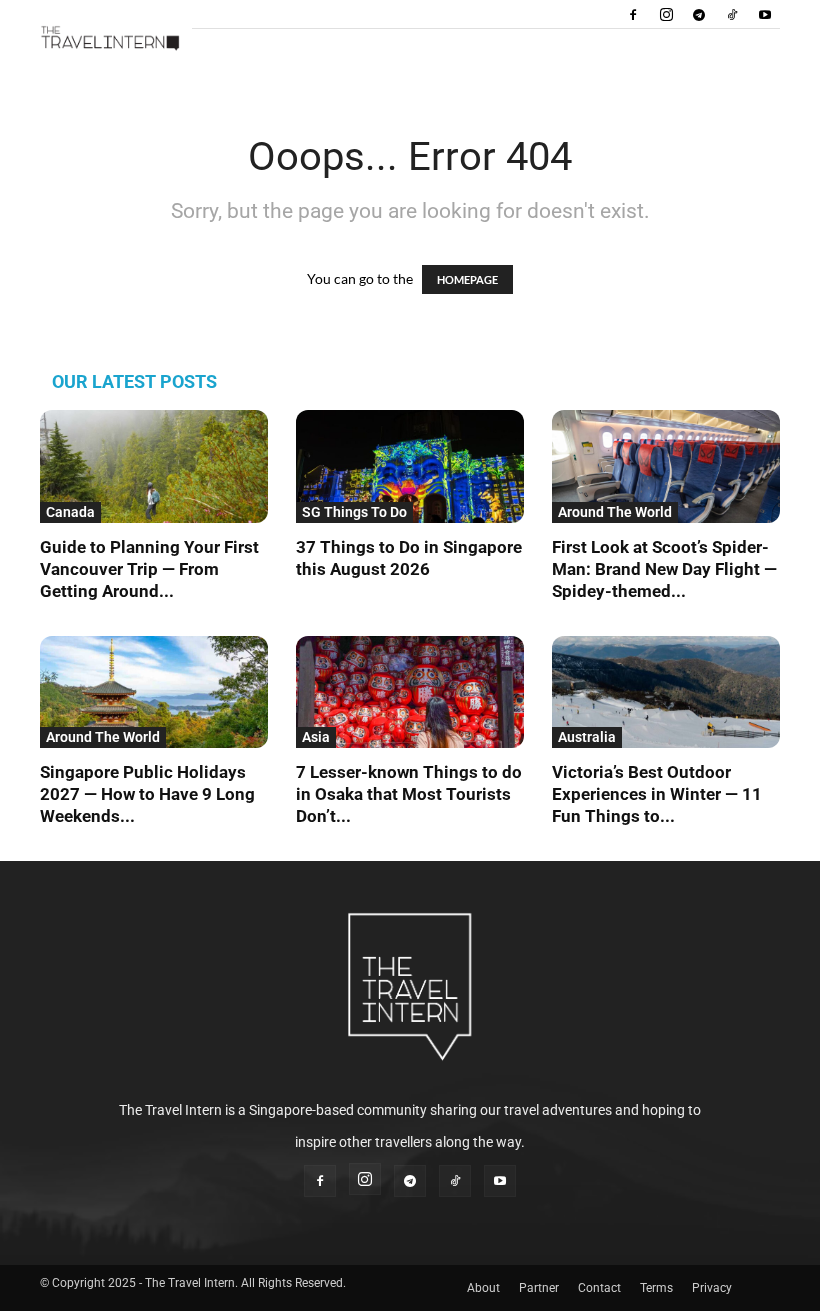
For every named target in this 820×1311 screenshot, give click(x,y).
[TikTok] (732, 14)
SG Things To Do (354, 512)
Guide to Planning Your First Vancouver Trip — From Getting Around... (149, 569)
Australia (587, 737)
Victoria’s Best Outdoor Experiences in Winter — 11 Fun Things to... (657, 794)
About (483, 1288)
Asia (316, 737)
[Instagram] (666, 14)
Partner (539, 1288)
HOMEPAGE (467, 279)
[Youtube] (765, 14)
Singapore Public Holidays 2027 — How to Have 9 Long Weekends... (147, 794)
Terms (656, 1288)
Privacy (712, 1288)
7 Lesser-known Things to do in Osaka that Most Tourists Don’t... (409, 794)
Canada (70, 512)
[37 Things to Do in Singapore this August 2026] (410, 466)
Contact (599, 1288)
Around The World (615, 512)
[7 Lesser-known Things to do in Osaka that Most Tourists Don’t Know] (410, 692)
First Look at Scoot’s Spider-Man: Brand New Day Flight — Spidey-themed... (664, 569)
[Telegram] (699, 14)
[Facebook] (633, 14)
